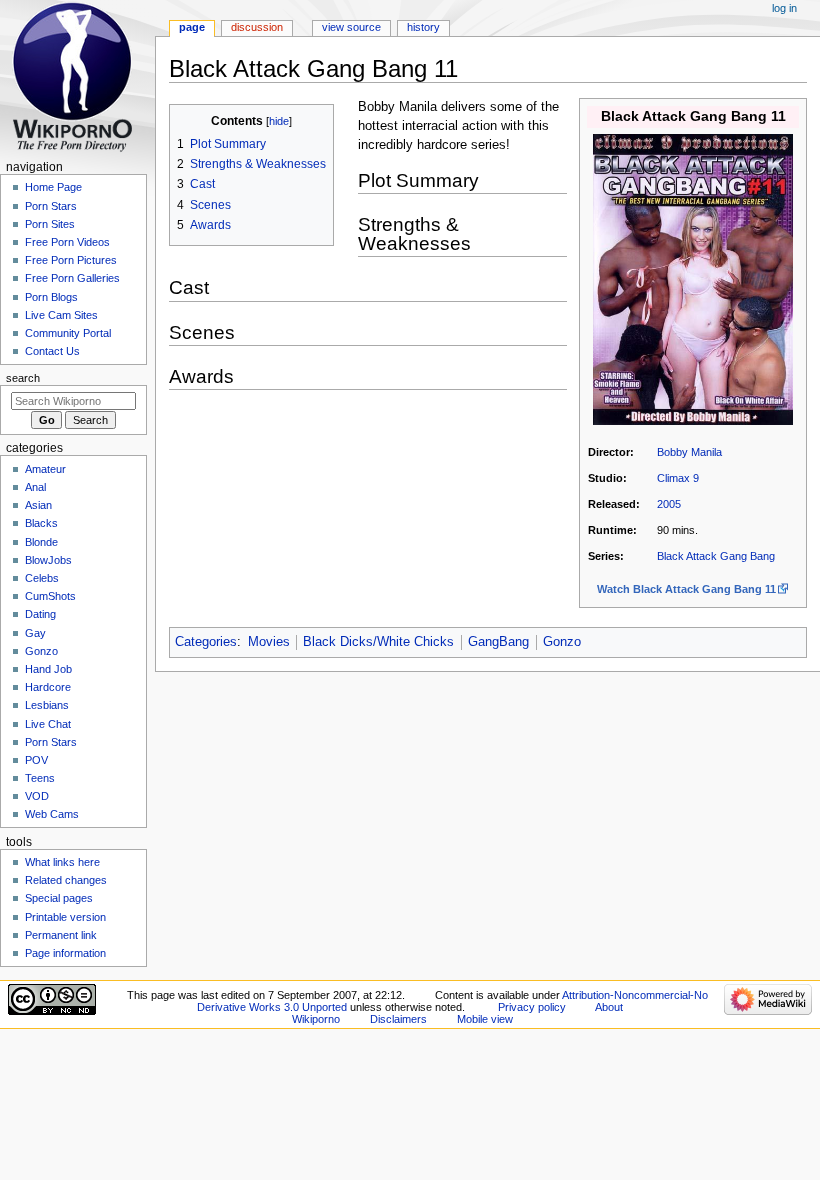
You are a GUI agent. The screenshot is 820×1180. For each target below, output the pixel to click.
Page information (65, 953)
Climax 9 (678, 478)
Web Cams (52, 814)
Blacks (41, 523)
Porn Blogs (51, 297)
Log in (784, 8)
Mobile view (485, 1019)
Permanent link (61, 935)
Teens (40, 778)
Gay (35, 633)
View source (351, 27)
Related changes (66, 880)
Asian (38, 505)
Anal (35, 487)
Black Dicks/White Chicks (378, 642)
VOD (37, 796)
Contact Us (52, 351)
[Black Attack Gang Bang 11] (693, 279)
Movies (269, 642)
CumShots (50, 596)
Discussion (257, 27)
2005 (669, 504)
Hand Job (48, 669)
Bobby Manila (689, 452)
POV (36, 760)
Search (23, 378)
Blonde (41, 542)
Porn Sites (50, 224)
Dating (40, 614)
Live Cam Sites (61, 315)
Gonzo (562, 642)
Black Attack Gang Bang (716, 556)
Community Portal (68, 333)
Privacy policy (532, 1007)
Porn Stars (51, 206)
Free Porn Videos (67, 242)
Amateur (45, 469)
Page (192, 27)
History (423, 27)
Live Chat (48, 724)
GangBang (498, 642)
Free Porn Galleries (72, 278)
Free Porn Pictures (71, 260)
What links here (62, 862)
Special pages (59, 898)
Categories (206, 642)
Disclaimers (398, 1019)
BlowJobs (48, 560)
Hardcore (48, 687)
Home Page (53, 187)
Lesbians (47, 705)
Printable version (65, 917)
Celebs (42, 578)
